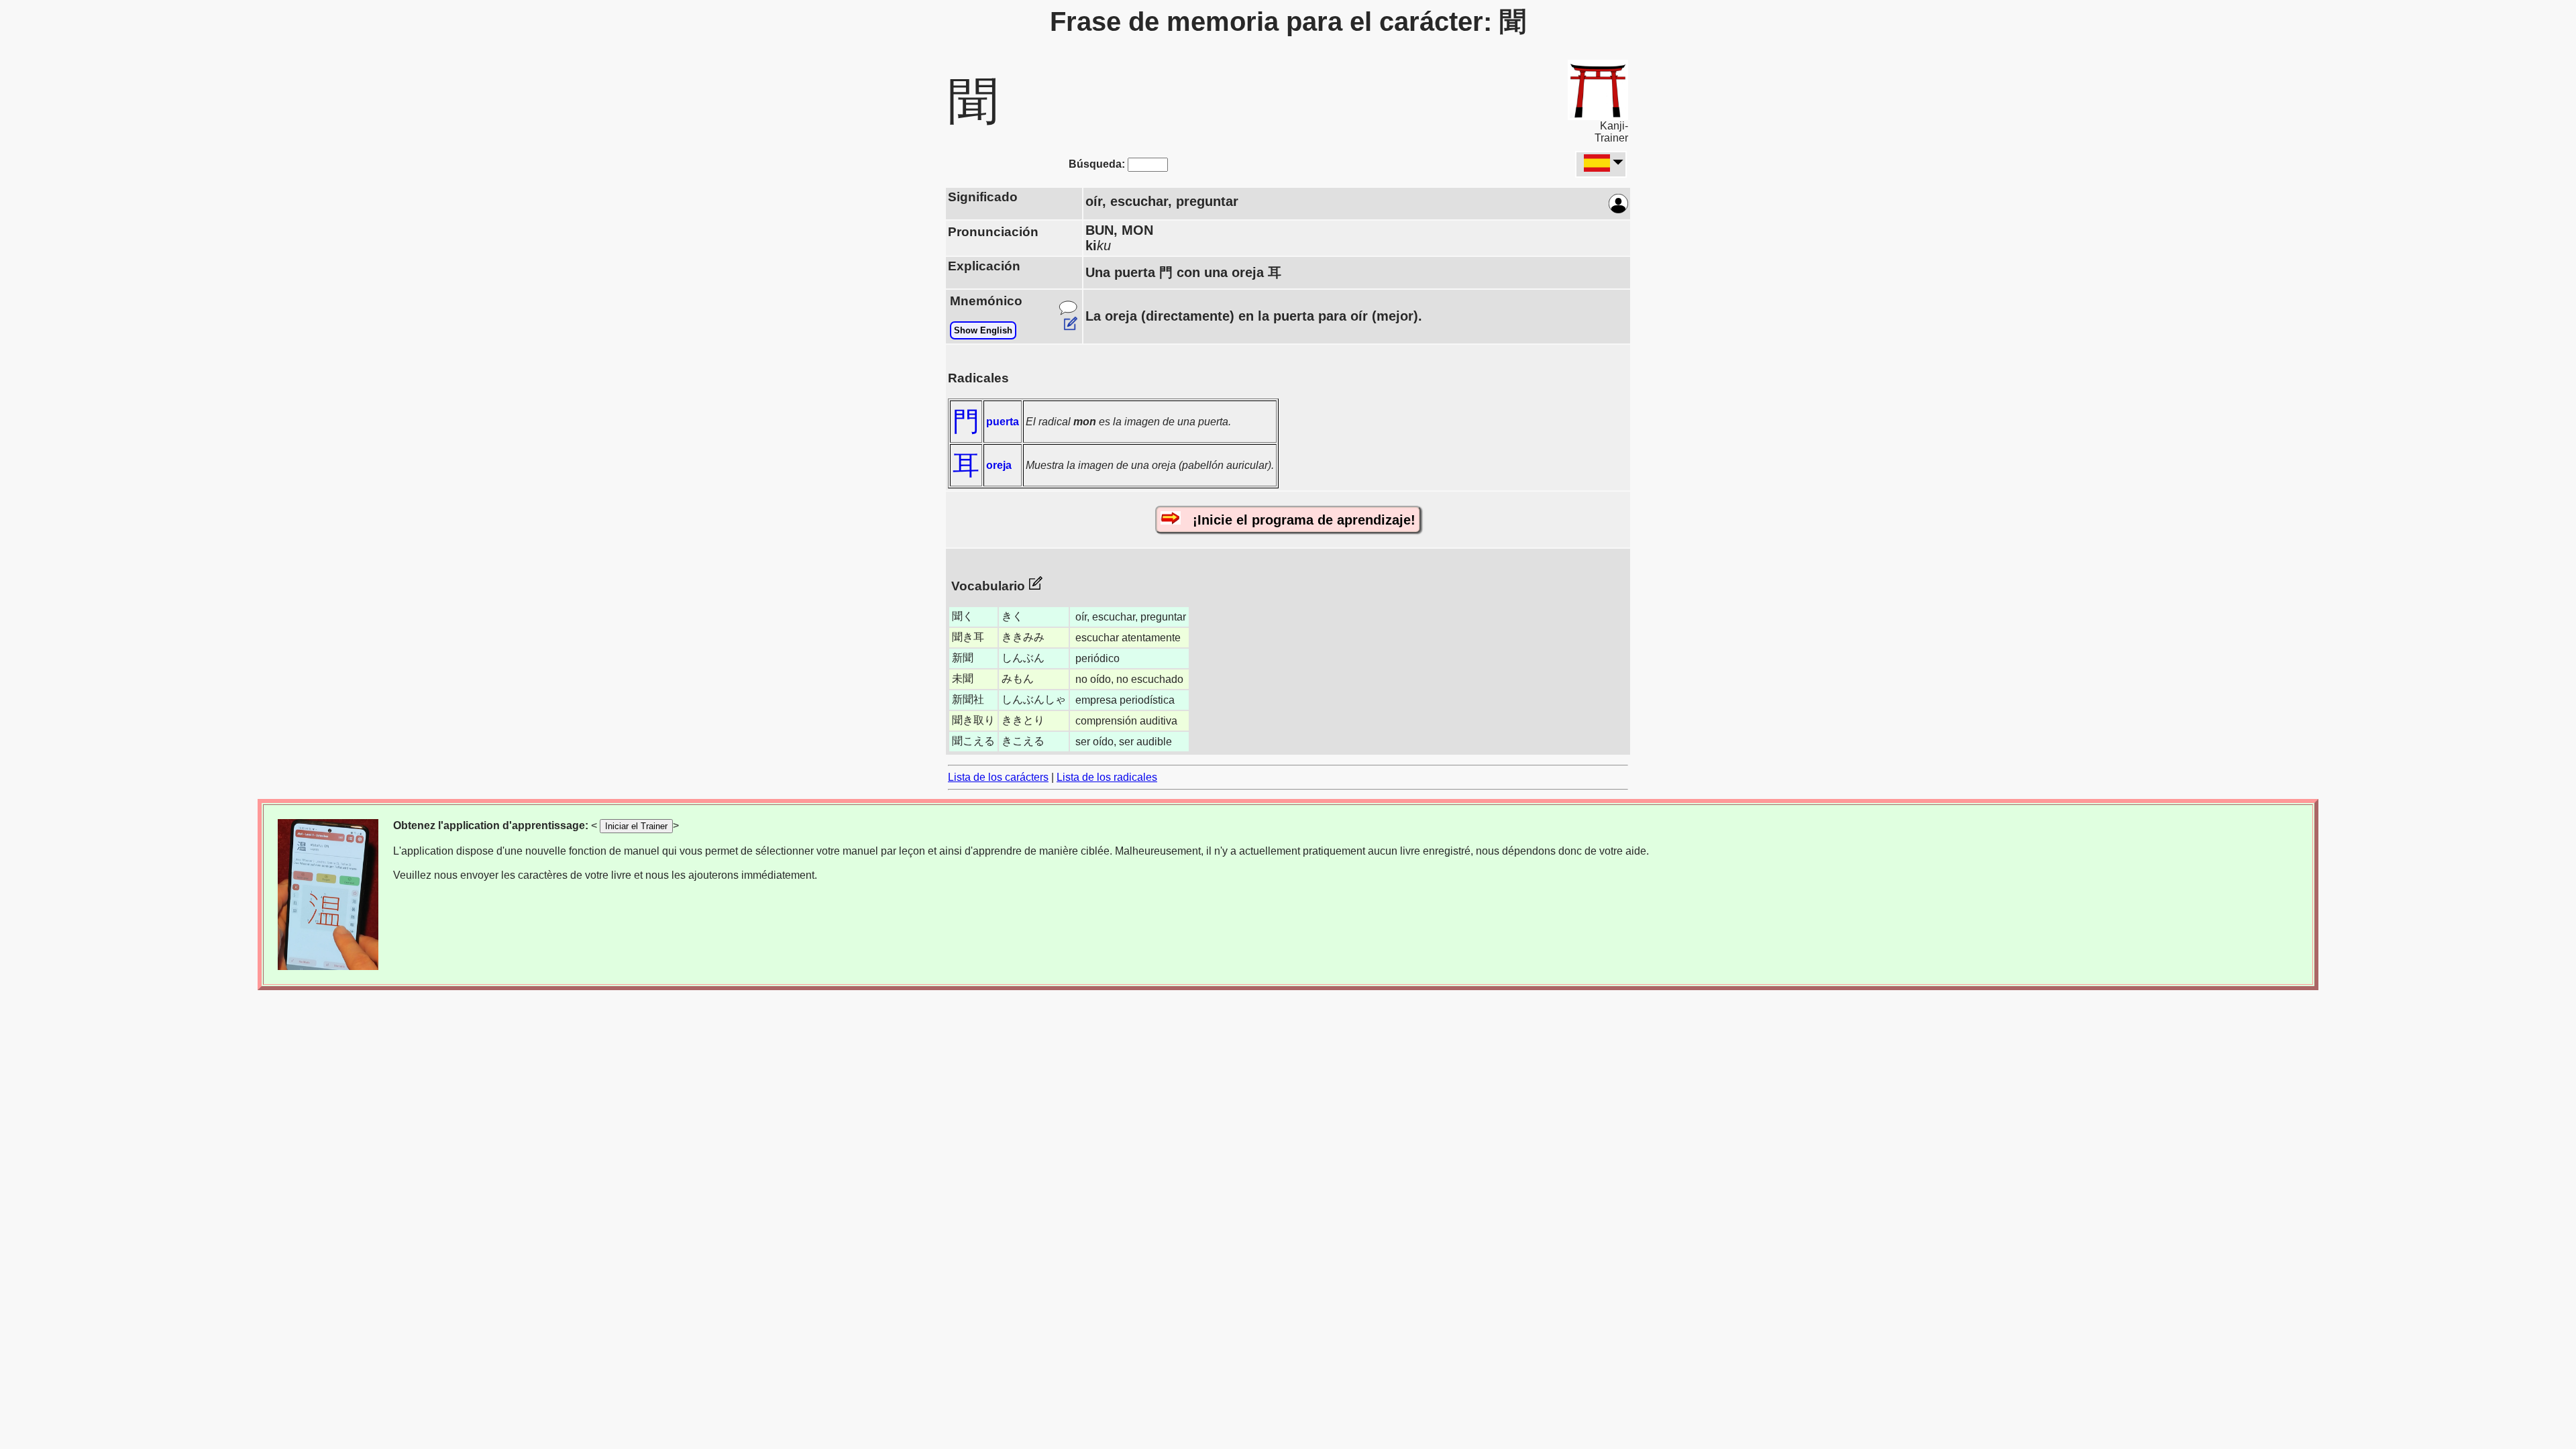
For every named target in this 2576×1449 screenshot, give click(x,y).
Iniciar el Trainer (636, 826)
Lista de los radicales (1107, 777)
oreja (999, 465)
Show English (983, 330)
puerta (1003, 422)
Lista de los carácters (998, 777)
